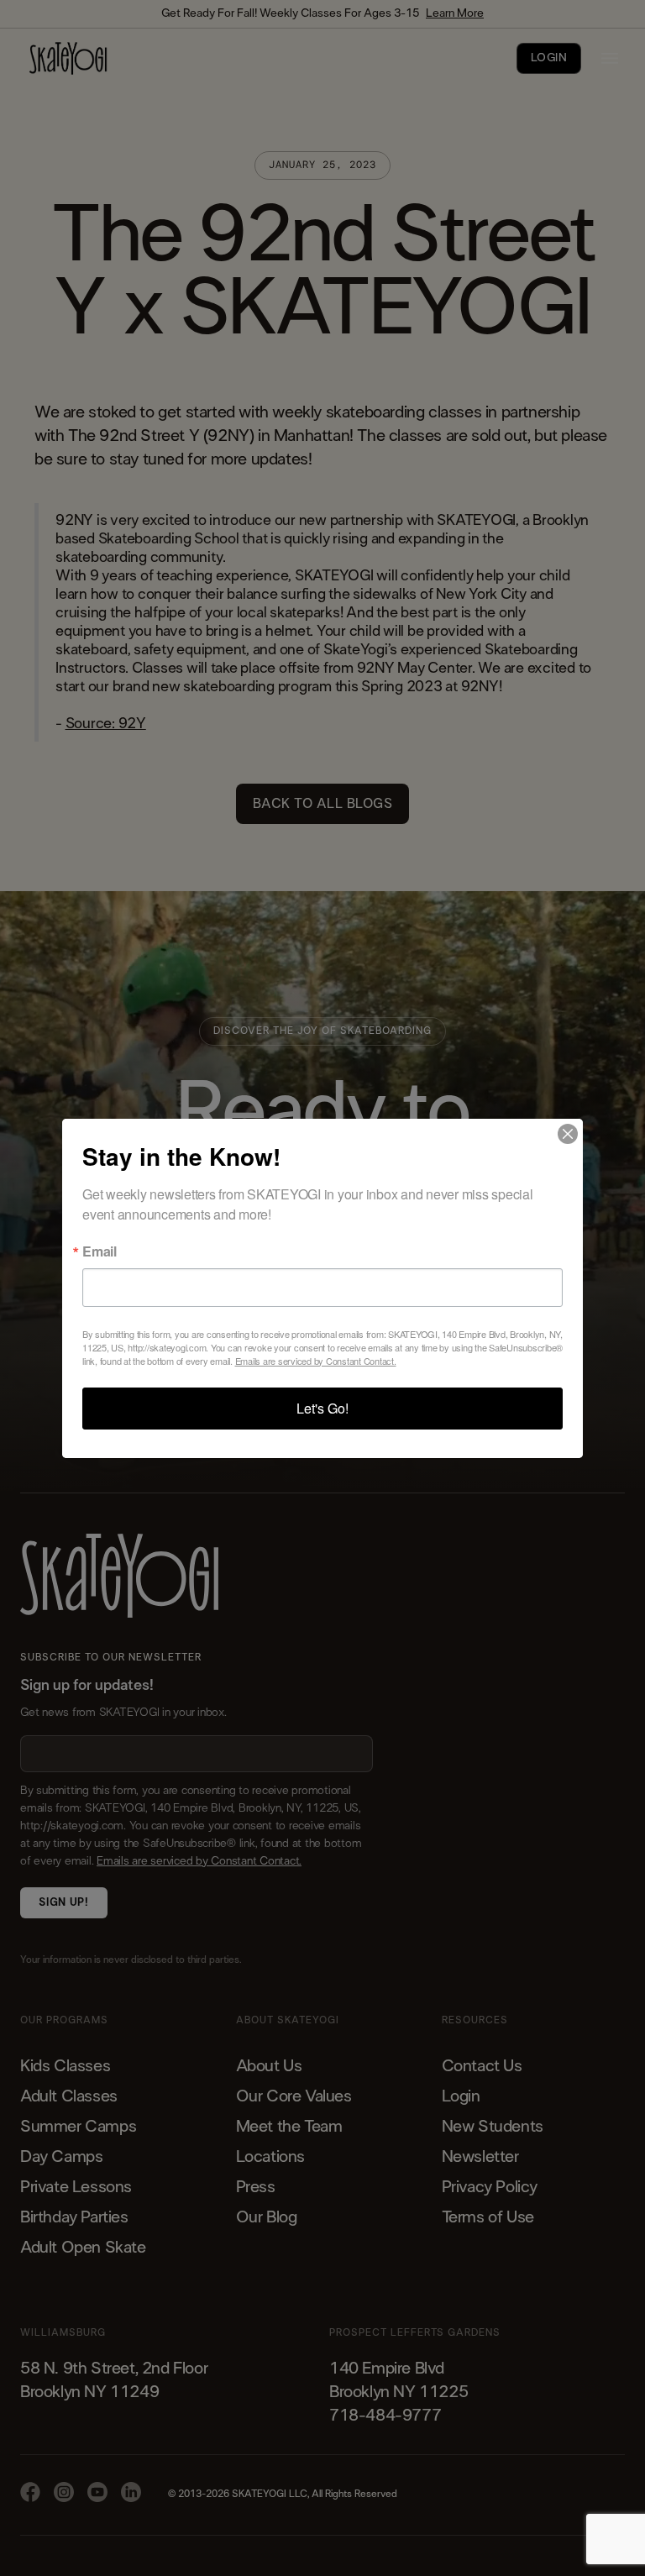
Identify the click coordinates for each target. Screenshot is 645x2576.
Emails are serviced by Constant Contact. (316, 1361)
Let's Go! (322, 1408)
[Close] (568, 1134)
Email (100, 1251)
